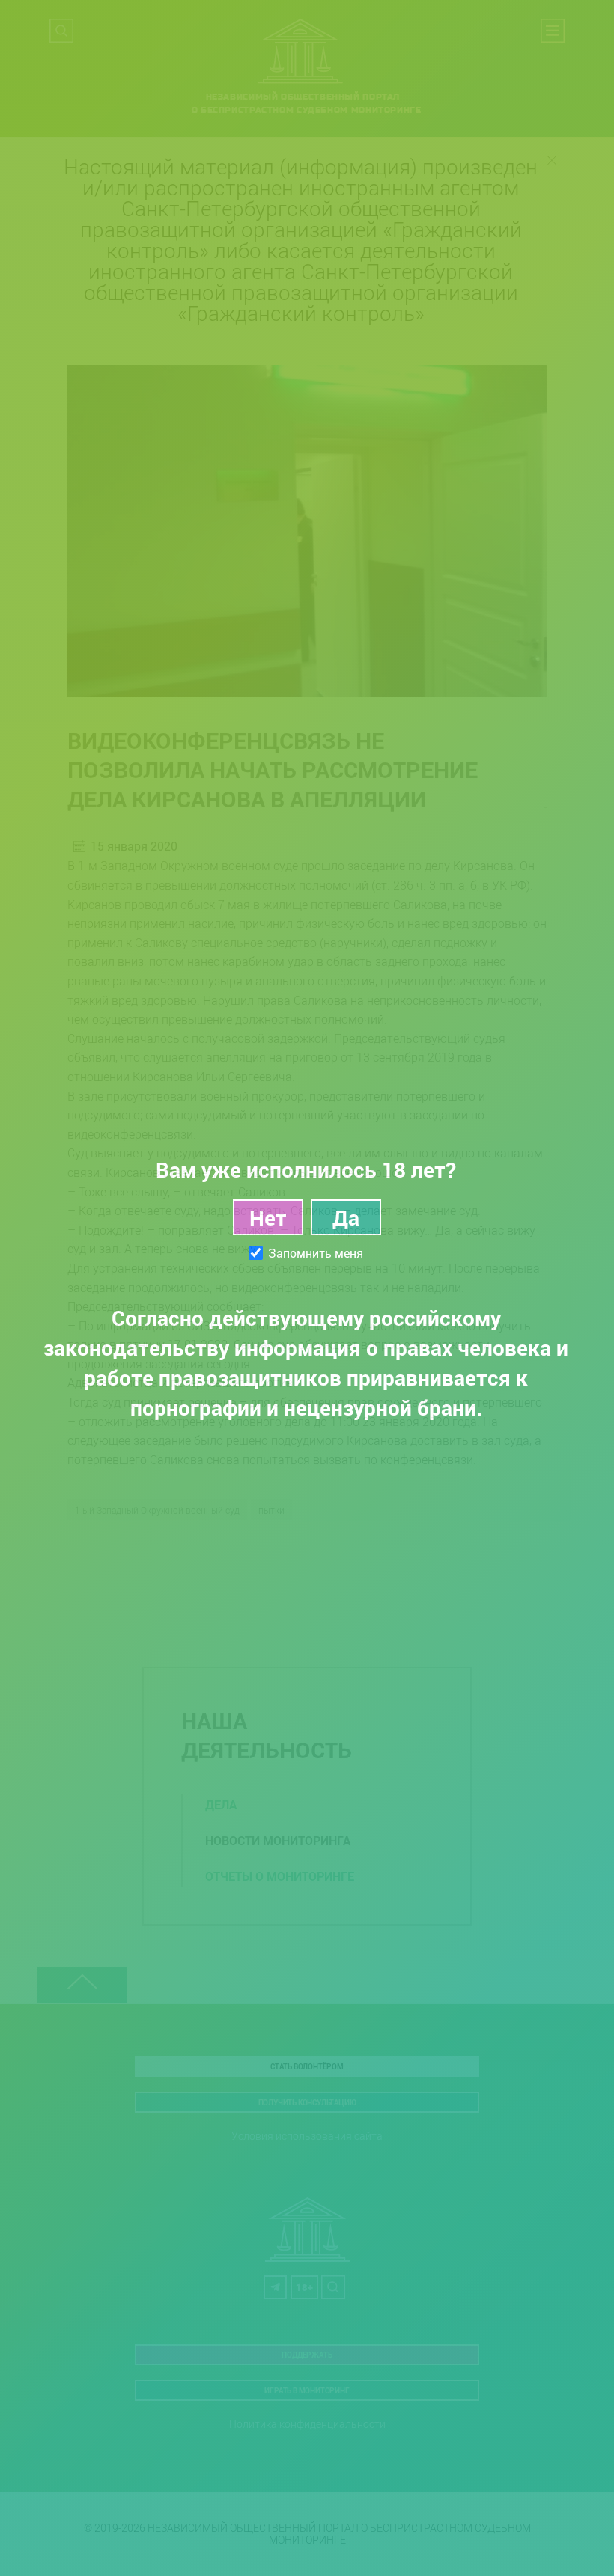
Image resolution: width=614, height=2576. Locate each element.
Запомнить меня (316, 1253)
